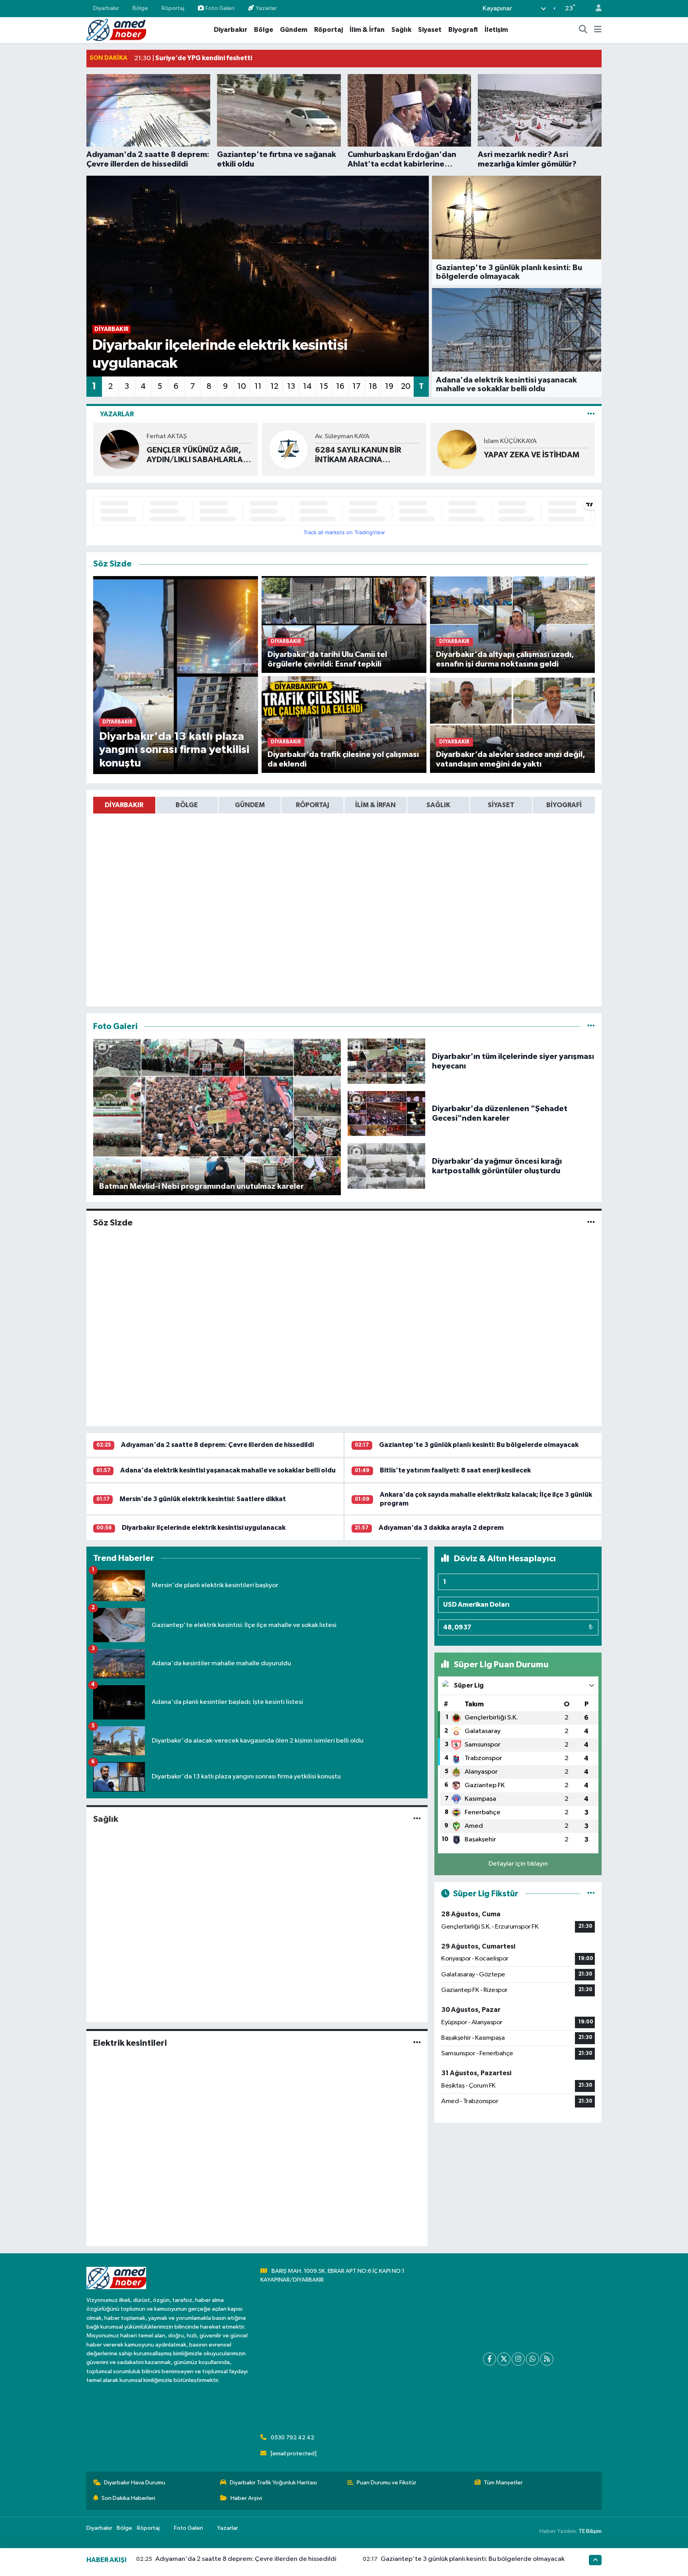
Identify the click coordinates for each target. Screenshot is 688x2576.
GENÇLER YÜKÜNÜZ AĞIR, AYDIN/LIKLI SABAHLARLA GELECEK (195, 455)
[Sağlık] (417, 1819)
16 (340, 386)
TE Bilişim (590, 2531)
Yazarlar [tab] (117, 414)
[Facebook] (490, 2359)
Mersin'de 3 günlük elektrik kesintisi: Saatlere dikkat (203, 1499)
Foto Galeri (220, 8)
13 (291, 386)
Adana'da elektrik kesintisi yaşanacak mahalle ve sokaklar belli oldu (228, 1470)
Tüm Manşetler (503, 2483)
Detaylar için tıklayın (518, 1864)
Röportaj (173, 8)
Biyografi (463, 30)
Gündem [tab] (250, 805)
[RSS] (547, 2359)
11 (258, 386)
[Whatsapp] (533, 2359)
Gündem (294, 30)
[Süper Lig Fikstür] (591, 1894)
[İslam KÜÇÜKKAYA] (457, 449)
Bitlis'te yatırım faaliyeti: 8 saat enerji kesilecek (455, 1470)
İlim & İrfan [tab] (375, 805)
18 (373, 386)
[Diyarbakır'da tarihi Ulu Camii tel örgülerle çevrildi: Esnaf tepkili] (344, 624)
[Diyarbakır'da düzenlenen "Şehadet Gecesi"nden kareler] (387, 1113)
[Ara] (583, 30)
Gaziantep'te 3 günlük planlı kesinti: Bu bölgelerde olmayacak (479, 1445)
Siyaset (430, 30)
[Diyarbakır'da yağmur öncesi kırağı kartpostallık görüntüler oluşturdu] (387, 1166)
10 (242, 386)
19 (389, 386)
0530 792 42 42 (292, 2438)
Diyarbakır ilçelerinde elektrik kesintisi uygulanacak (204, 1528)
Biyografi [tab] (564, 805)
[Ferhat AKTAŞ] (120, 449)
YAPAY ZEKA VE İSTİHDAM (532, 455)
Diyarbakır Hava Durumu (135, 2483)
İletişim (496, 30)
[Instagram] (518, 2359)
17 (357, 386)
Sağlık (401, 30)
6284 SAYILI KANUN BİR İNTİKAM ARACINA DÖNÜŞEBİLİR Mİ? (358, 455)
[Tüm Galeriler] (591, 1026)
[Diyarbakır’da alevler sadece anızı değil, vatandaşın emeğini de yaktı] (513, 724)
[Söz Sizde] (591, 1223)
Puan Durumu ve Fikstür (387, 2483)
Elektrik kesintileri (130, 2043)
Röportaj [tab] (313, 805)
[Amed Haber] (116, 30)
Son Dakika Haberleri (128, 2498)
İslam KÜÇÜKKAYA (510, 441)
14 (307, 386)
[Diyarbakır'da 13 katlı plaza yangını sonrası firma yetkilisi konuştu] (176, 675)
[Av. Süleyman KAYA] (288, 449)
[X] (504, 2359)
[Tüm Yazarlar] (591, 414)
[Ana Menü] (598, 30)
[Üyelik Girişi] (595, 9)
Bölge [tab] (187, 805)
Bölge (140, 8)
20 (406, 386)
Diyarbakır (106, 8)
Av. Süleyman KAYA (342, 436)
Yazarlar (266, 8)
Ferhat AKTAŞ (167, 436)
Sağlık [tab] (438, 805)
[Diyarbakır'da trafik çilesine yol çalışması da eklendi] (344, 724)
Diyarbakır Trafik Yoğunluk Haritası (273, 2483)
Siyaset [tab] (501, 805)
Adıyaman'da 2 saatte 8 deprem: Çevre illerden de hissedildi (217, 1445)
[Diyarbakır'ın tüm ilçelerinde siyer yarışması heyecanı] (387, 1061)
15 (324, 386)
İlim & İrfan (367, 30)
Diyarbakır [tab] (124, 805)
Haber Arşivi (246, 2498)
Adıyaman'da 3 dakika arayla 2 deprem (441, 1528)
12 (274, 386)
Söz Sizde (113, 1223)
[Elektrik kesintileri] (417, 2043)
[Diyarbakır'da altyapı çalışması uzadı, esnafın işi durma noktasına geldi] (513, 624)
